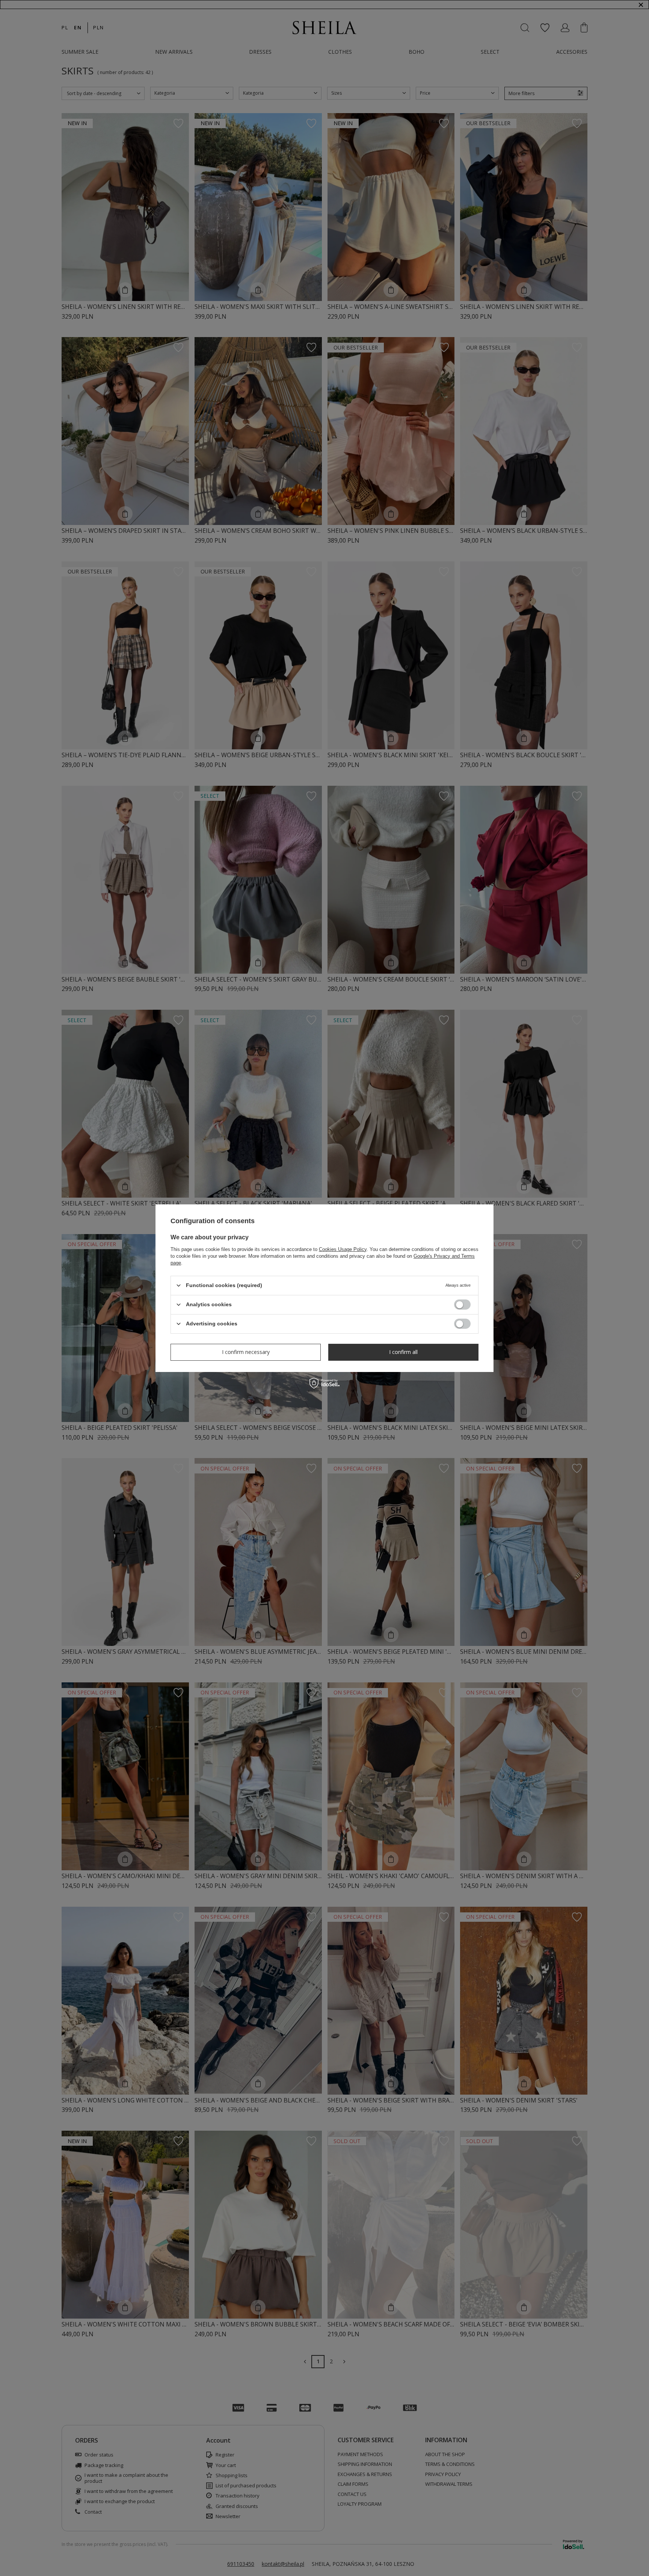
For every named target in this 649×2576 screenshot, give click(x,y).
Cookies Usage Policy (343, 1249)
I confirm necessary (246, 1352)
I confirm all (403, 1352)
